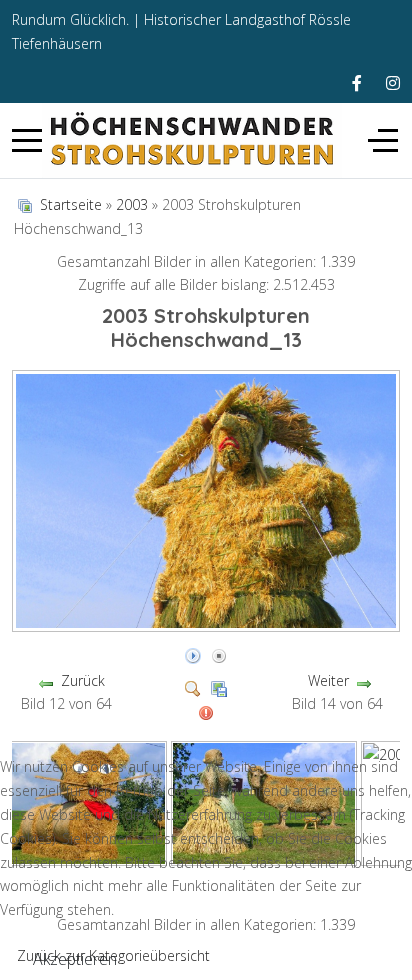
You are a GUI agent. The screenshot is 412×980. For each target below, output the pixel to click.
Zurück (83, 680)
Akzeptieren (75, 959)
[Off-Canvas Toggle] (383, 141)
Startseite (71, 204)
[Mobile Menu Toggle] (27, 141)
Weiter (328, 680)
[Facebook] (357, 83)
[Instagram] (393, 83)
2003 (132, 204)
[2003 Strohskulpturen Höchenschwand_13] (208, 624)
